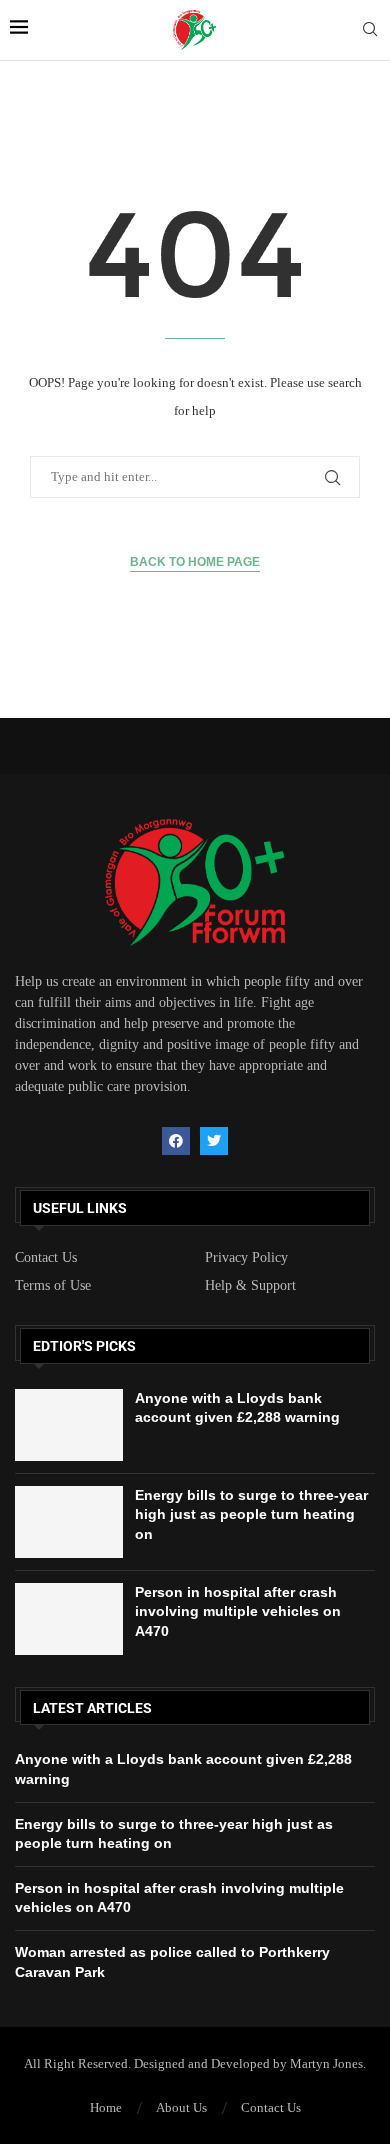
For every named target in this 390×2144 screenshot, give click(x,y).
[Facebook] (176, 1141)
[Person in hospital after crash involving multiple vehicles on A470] (69, 1619)
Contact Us (46, 1258)
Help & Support (250, 1286)
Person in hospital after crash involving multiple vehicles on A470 (238, 1611)
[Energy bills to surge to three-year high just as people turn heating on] (69, 1522)
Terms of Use (53, 1286)
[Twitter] (214, 1141)
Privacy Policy (246, 1258)
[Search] (370, 30)
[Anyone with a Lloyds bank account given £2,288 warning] (69, 1425)
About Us (181, 2107)
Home (106, 2107)
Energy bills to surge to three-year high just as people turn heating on (251, 1514)
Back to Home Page (195, 562)
